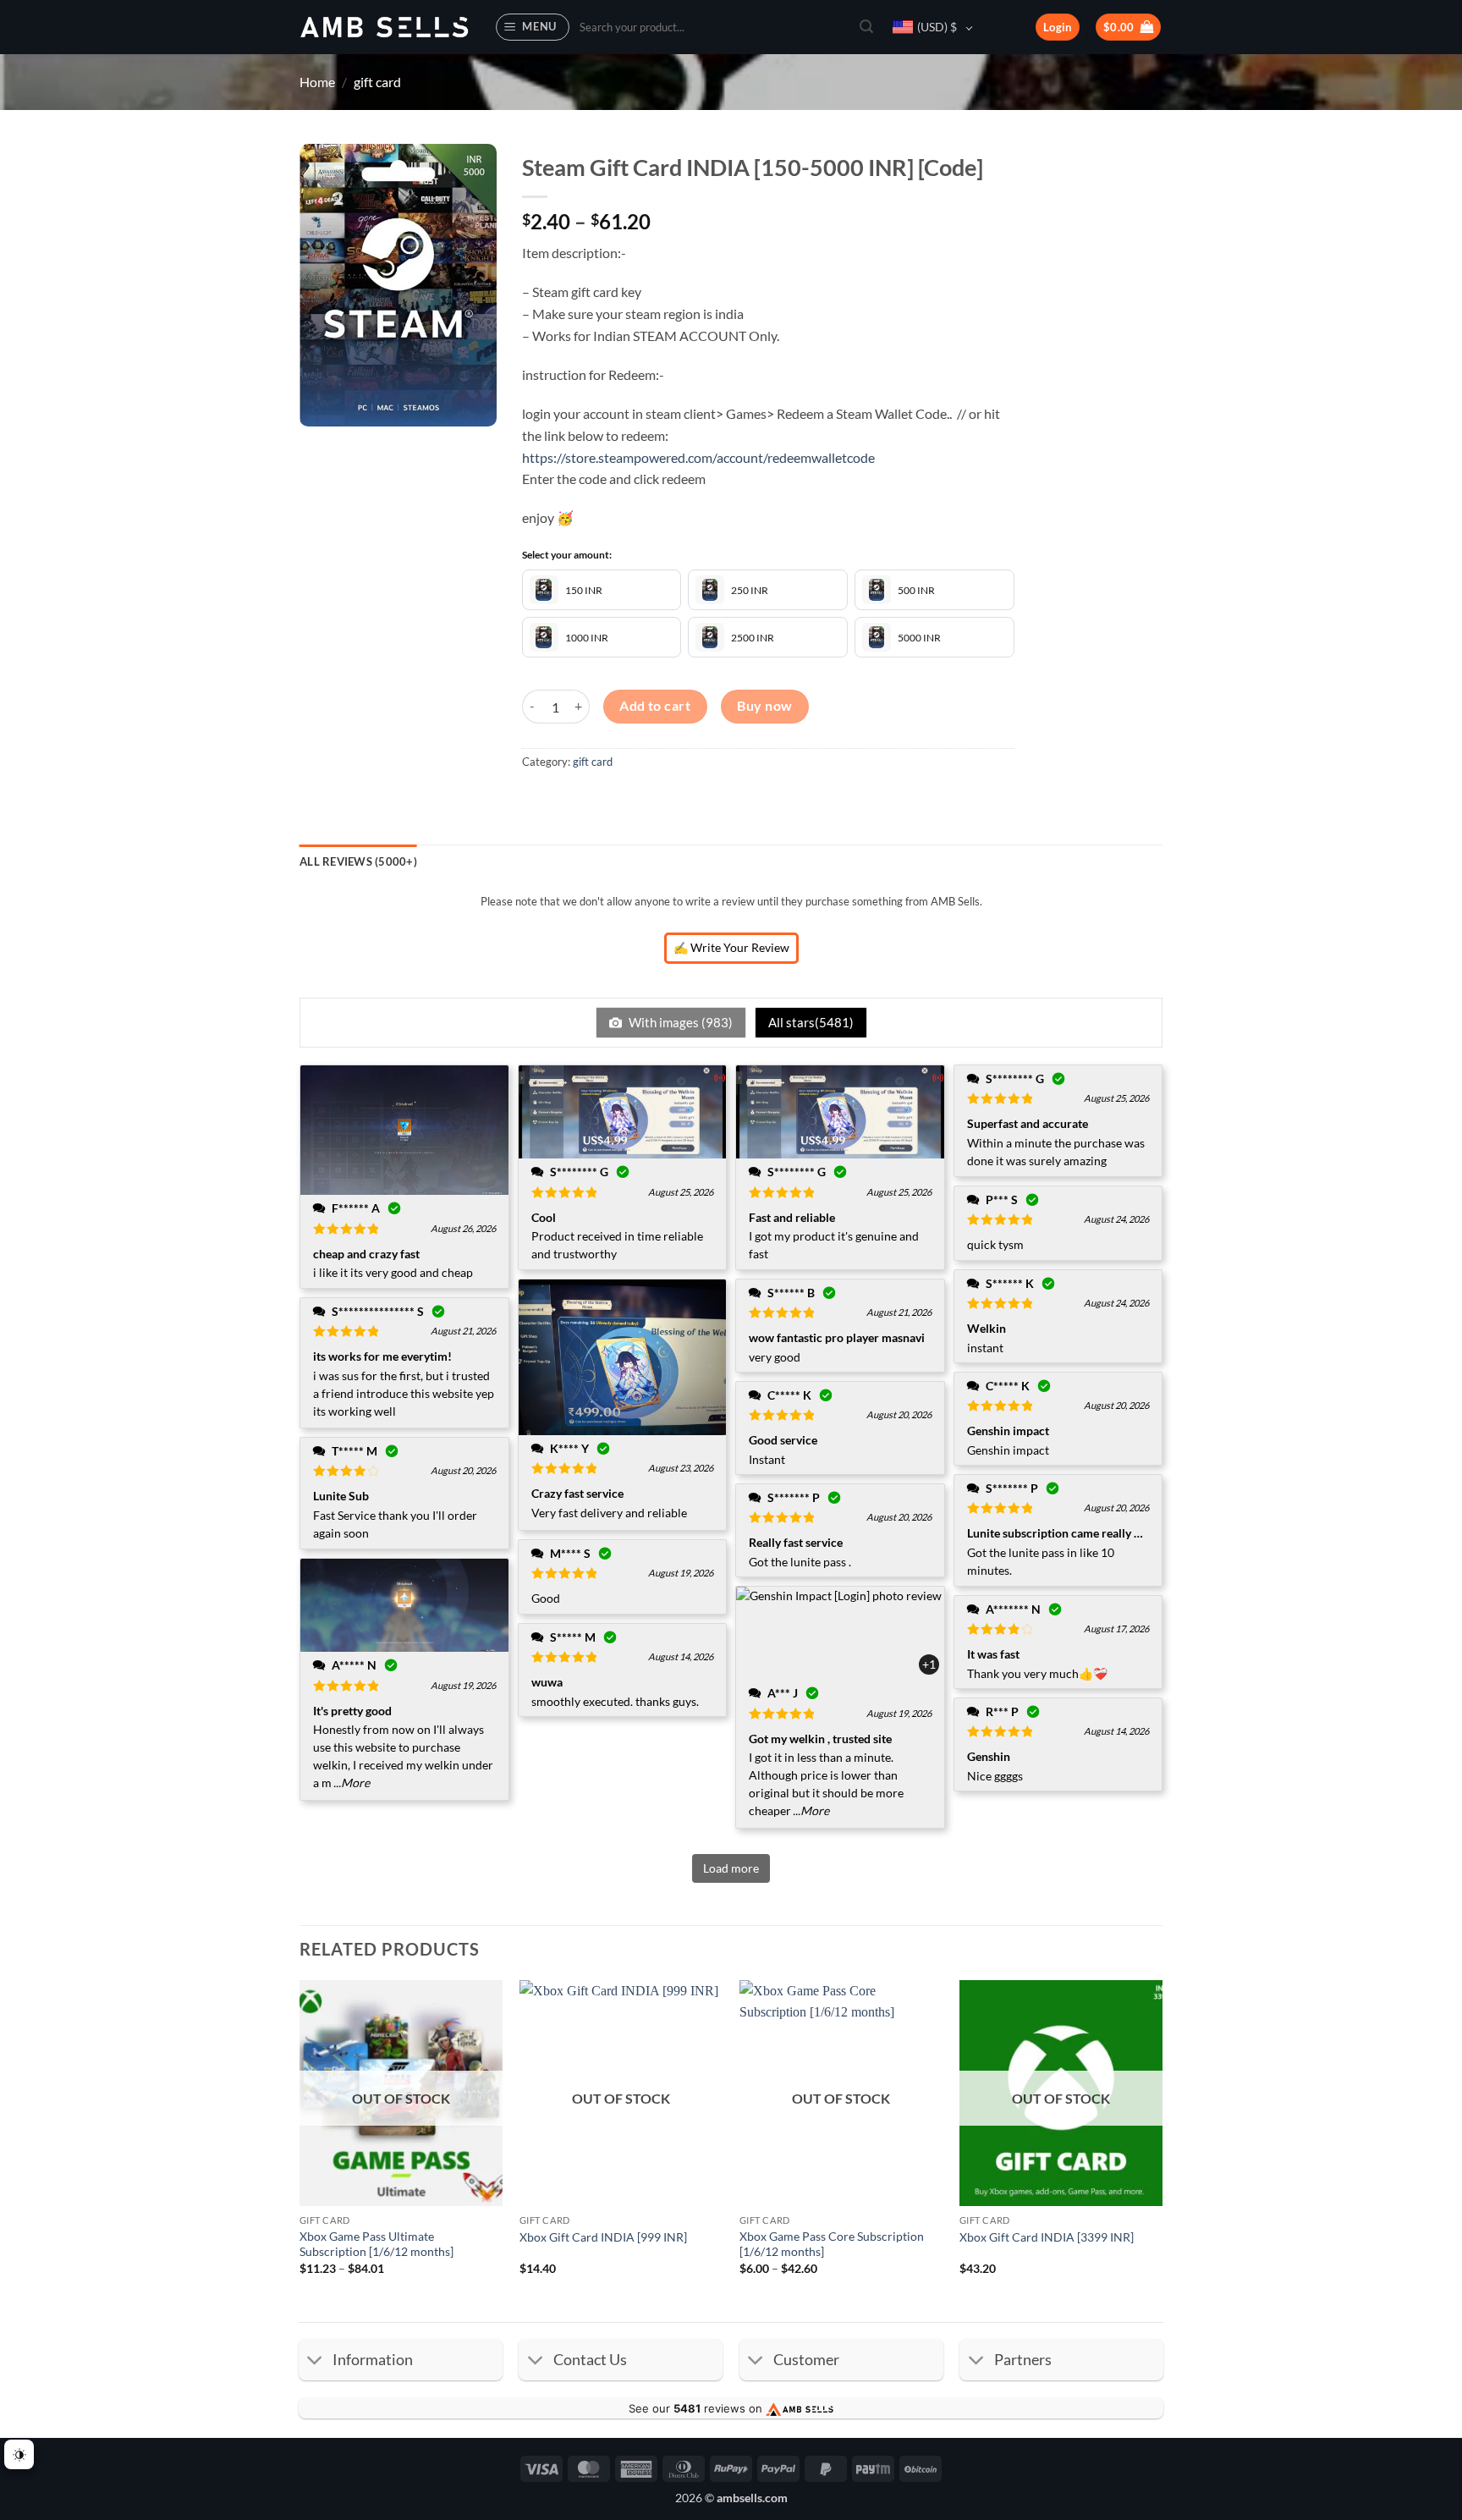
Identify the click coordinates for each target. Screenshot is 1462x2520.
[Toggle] (315, 2361)
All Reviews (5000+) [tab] (358, 861)
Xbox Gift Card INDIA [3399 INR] (1047, 2237)
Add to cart (655, 706)
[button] (533, 27)
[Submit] (866, 27)
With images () (679, 1022)
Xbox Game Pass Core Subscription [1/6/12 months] (832, 2244)
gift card (377, 82)
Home (317, 82)
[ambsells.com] (384, 28)
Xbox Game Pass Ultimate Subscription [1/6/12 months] (376, 2244)
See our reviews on (697, 2408)
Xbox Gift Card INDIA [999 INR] (603, 2237)
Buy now (764, 706)
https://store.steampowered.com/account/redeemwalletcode (698, 457)
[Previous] (300, 2143)
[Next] (1162, 2143)
